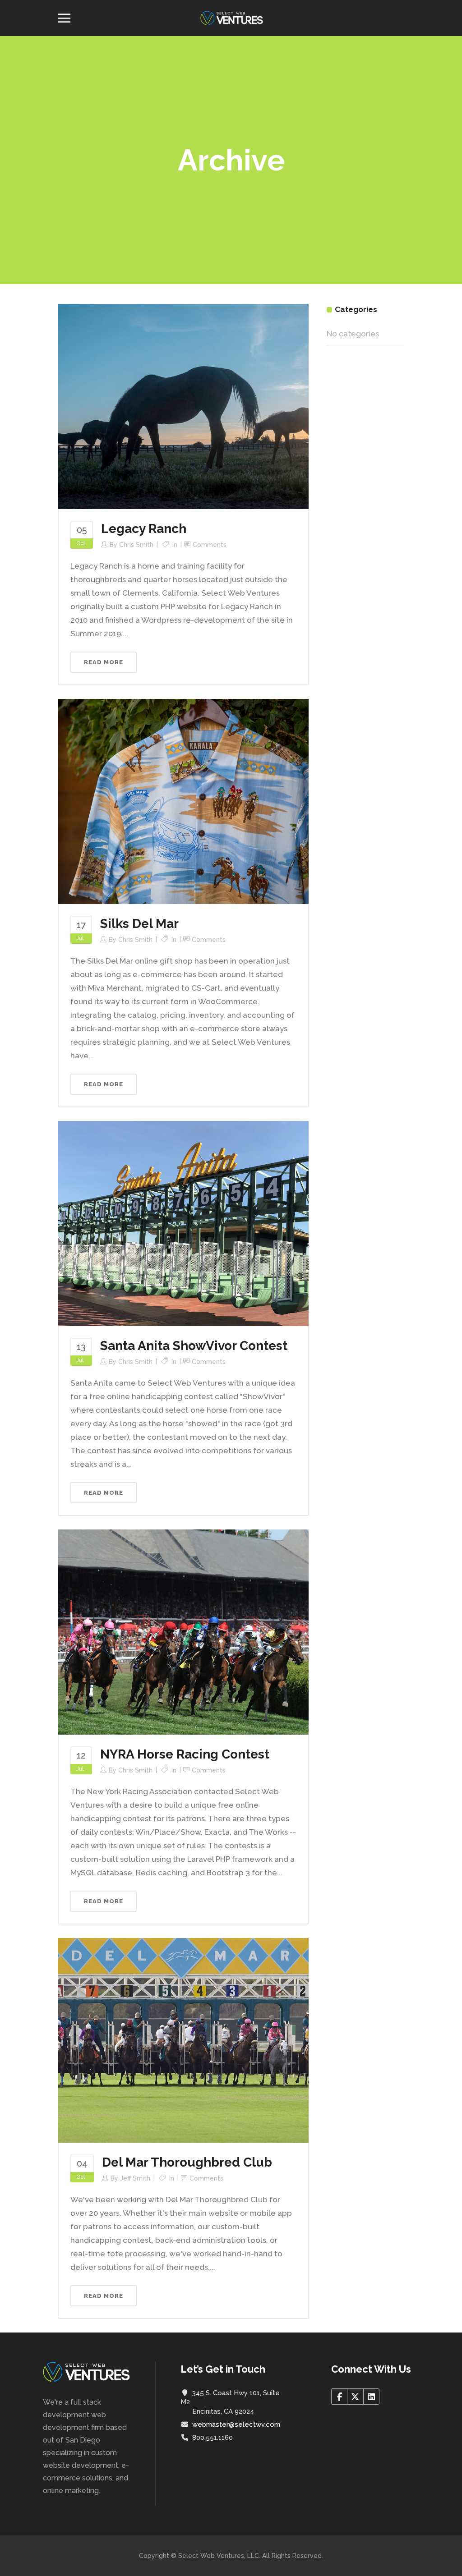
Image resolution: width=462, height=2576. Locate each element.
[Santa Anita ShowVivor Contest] (183, 1223)
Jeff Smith (135, 2178)
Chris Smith (136, 545)
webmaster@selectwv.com (236, 2424)
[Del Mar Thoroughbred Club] (183, 2040)
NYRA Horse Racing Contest (185, 1754)
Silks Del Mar (139, 924)
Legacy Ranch (144, 529)
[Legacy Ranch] (183, 406)
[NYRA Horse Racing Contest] (183, 1631)
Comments (210, 545)
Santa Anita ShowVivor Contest (194, 1346)
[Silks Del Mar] (183, 801)
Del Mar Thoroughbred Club (187, 2162)
